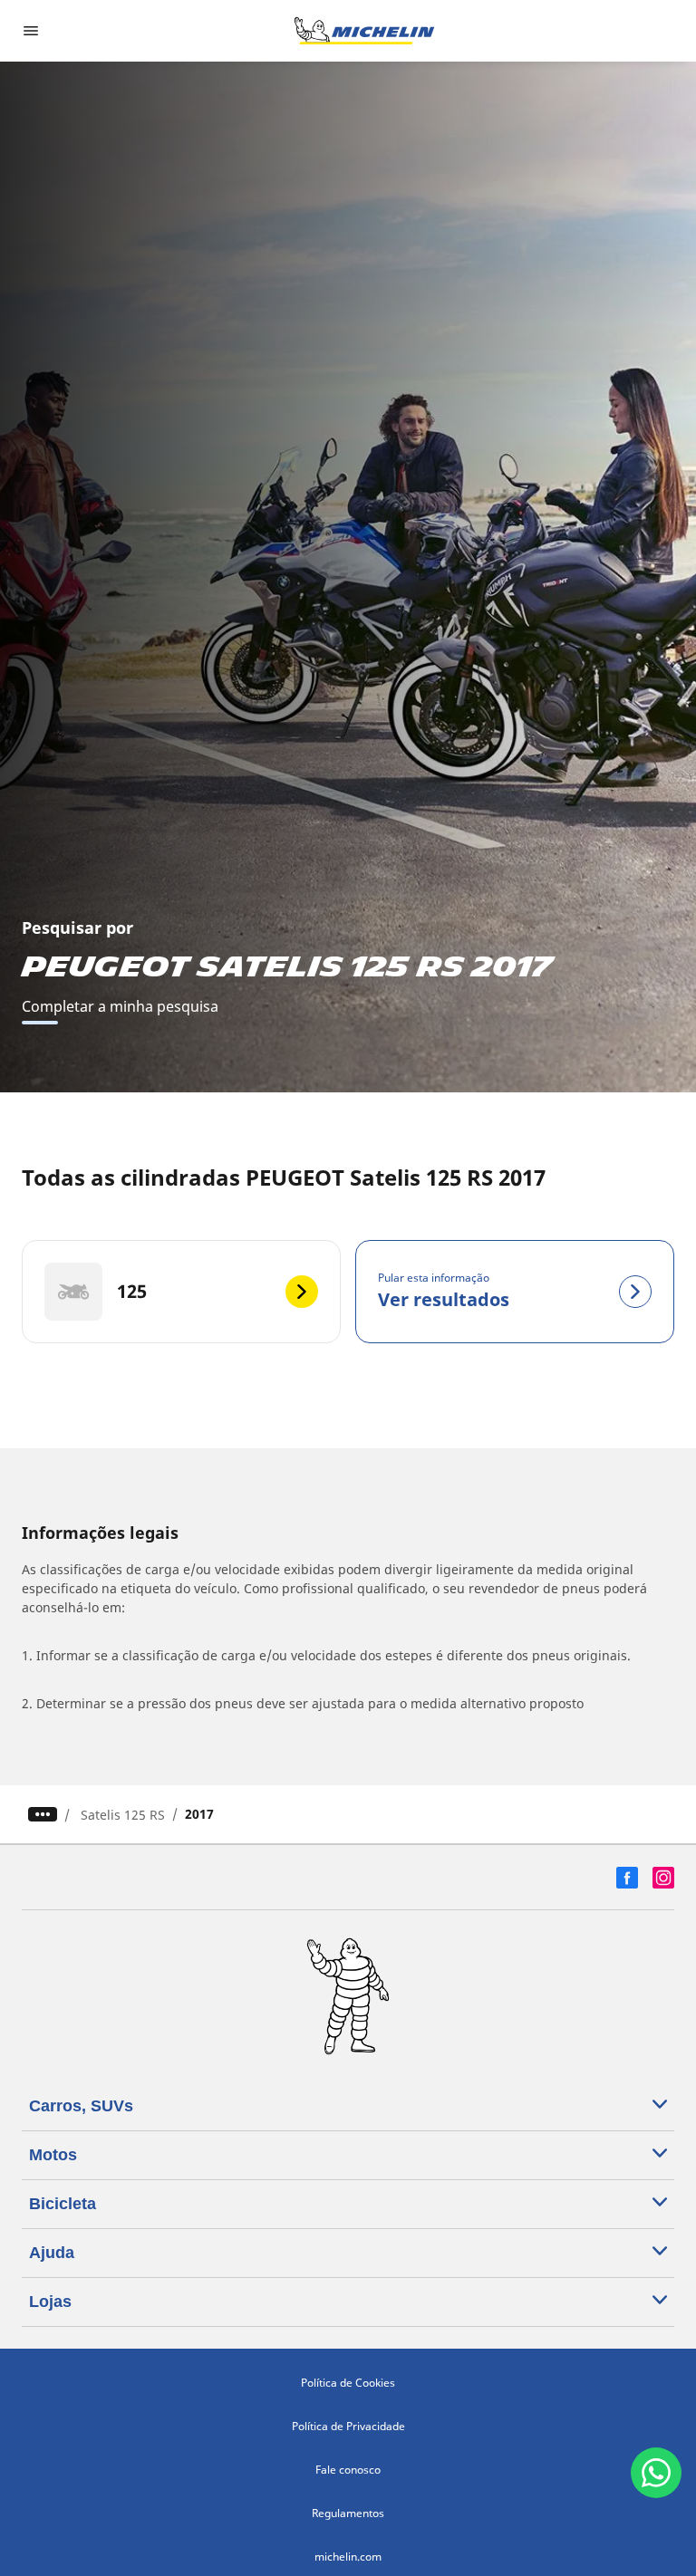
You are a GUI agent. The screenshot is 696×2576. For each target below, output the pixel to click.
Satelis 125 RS (123, 1815)
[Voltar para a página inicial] (364, 31)
